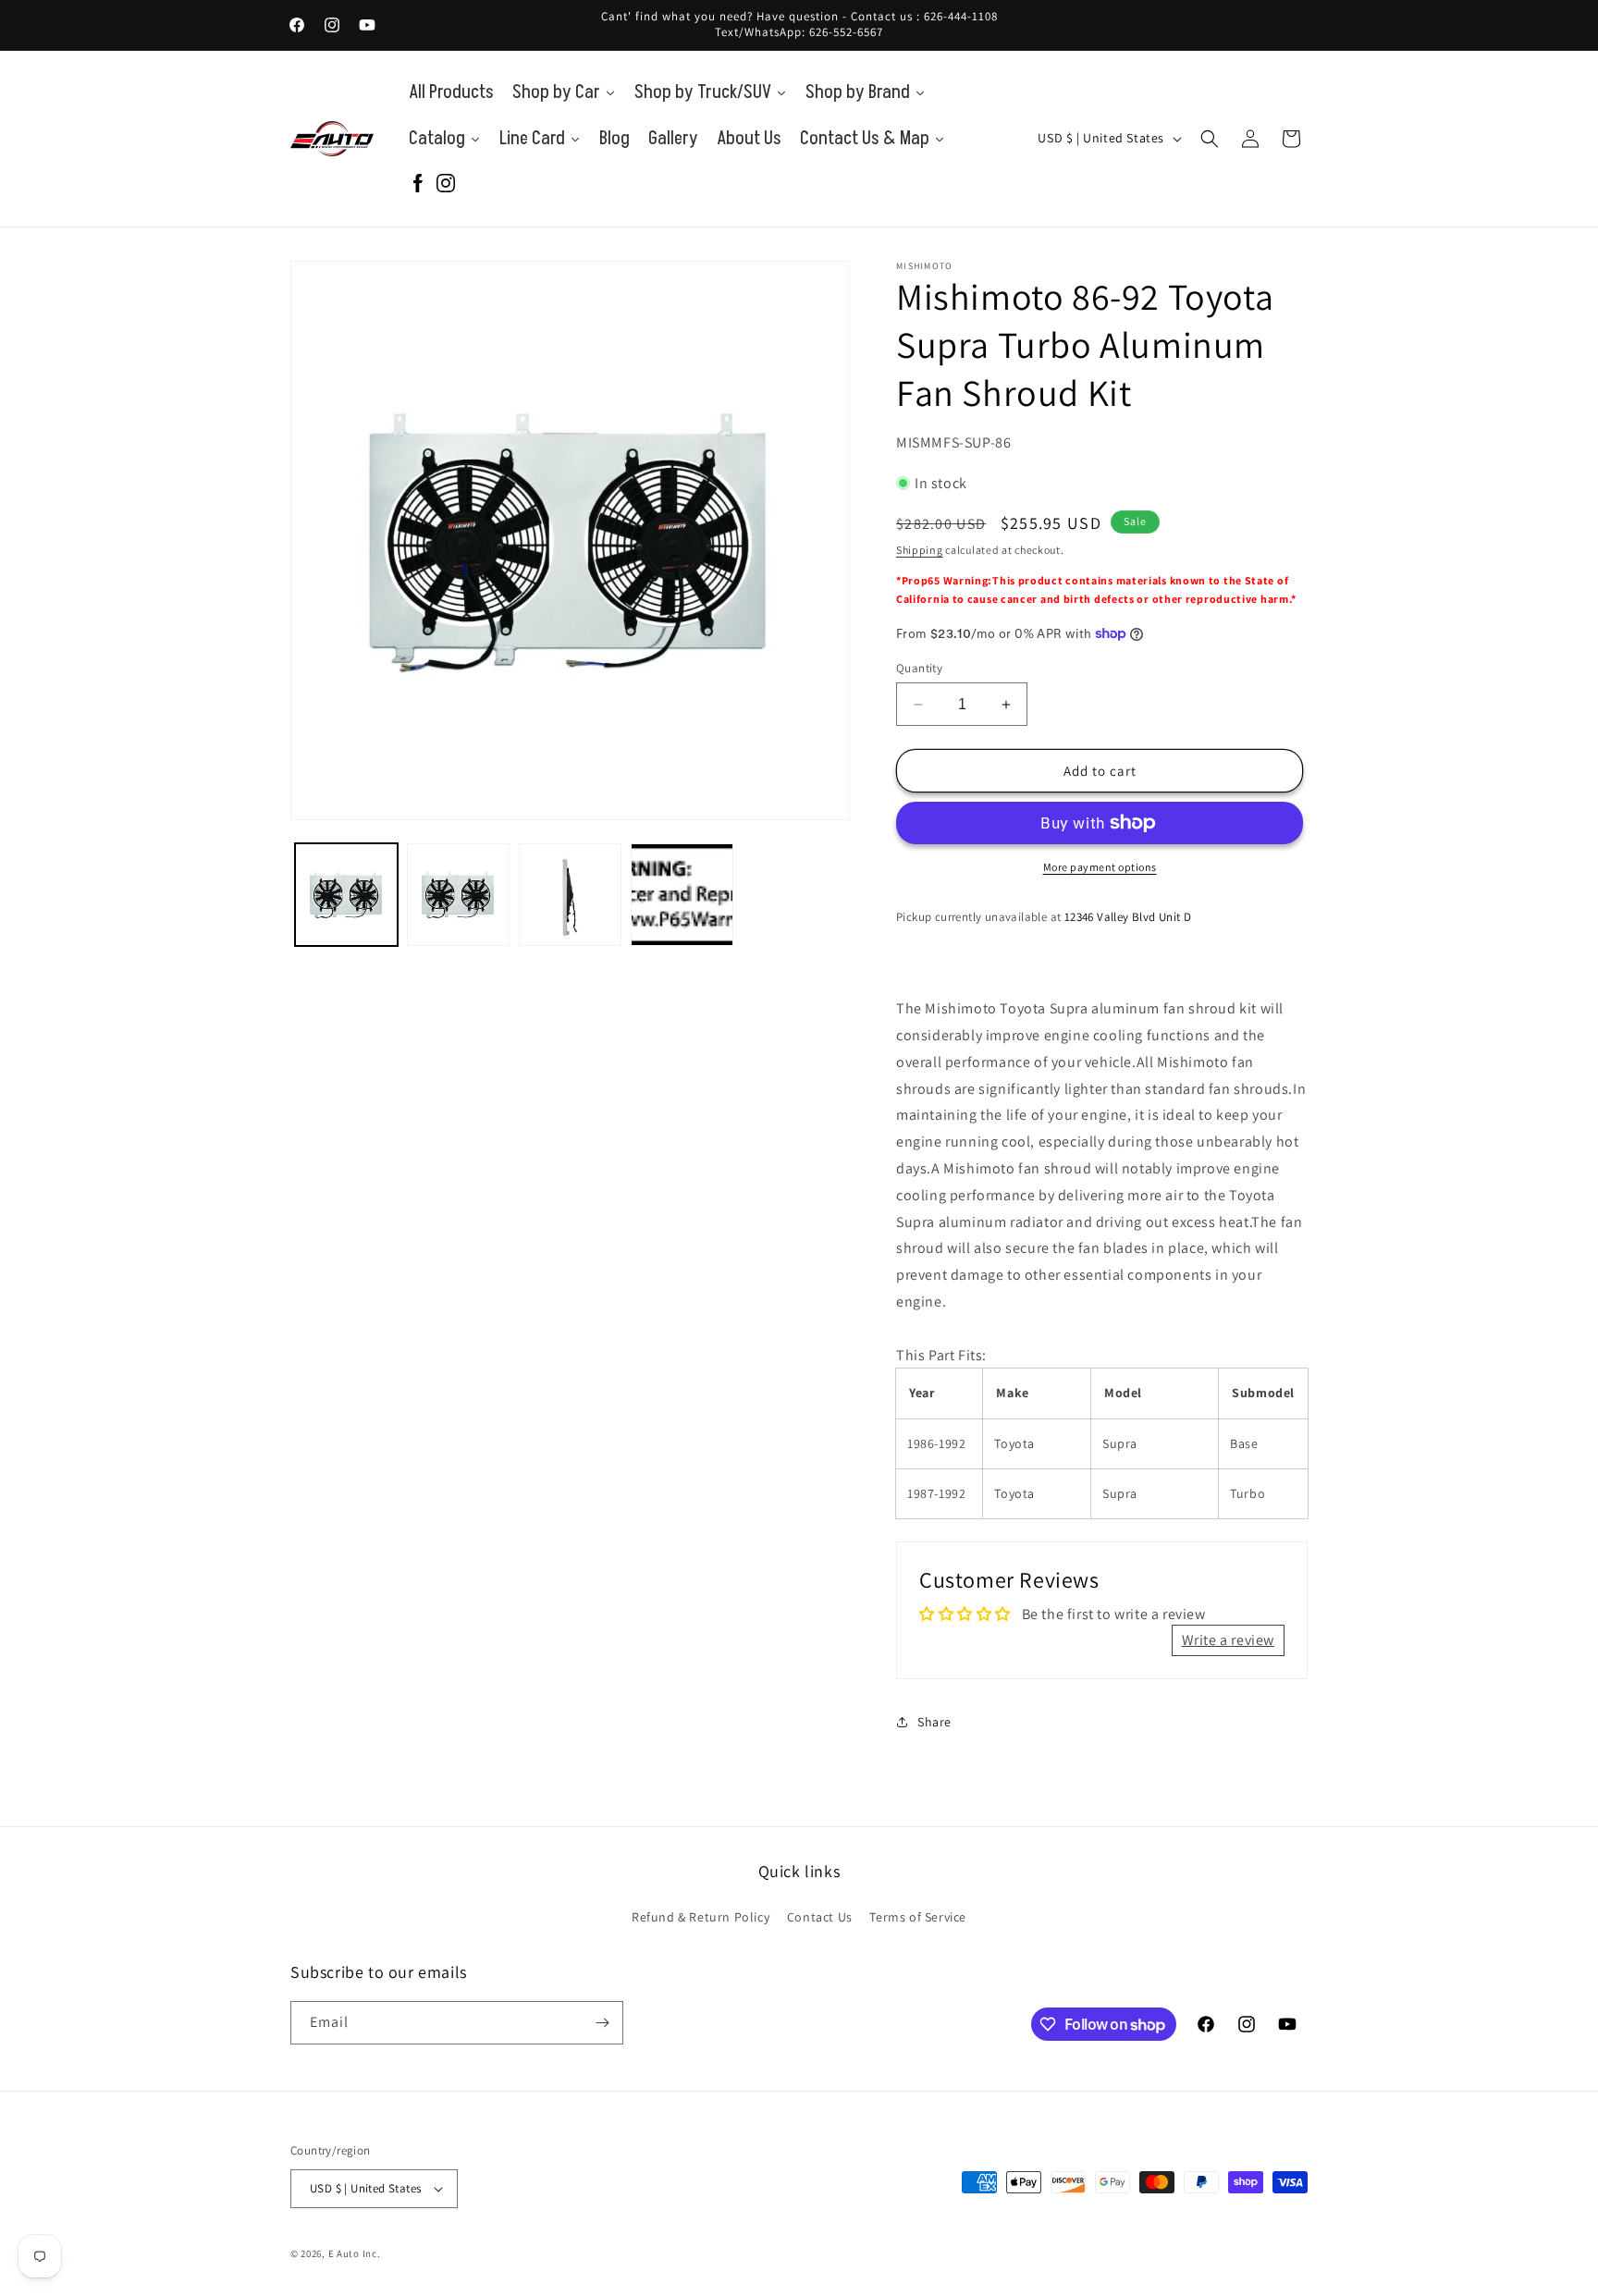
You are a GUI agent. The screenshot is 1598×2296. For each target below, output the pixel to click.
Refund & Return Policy (701, 1917)
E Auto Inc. (355, 2253)
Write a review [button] (1228, 1640)
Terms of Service (918, 1917)
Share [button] (934, 1722)
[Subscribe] (602, 2023)
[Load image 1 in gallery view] (346, 895)
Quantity (919, 668)
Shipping (920, 550)
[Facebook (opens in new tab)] (418, 184)
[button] (1210, 139)
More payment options (1100, 867)
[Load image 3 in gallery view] (570, 895)
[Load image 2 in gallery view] (458, 895)
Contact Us (820, 1917)
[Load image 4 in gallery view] (682, 895)
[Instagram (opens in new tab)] (446, 184)
